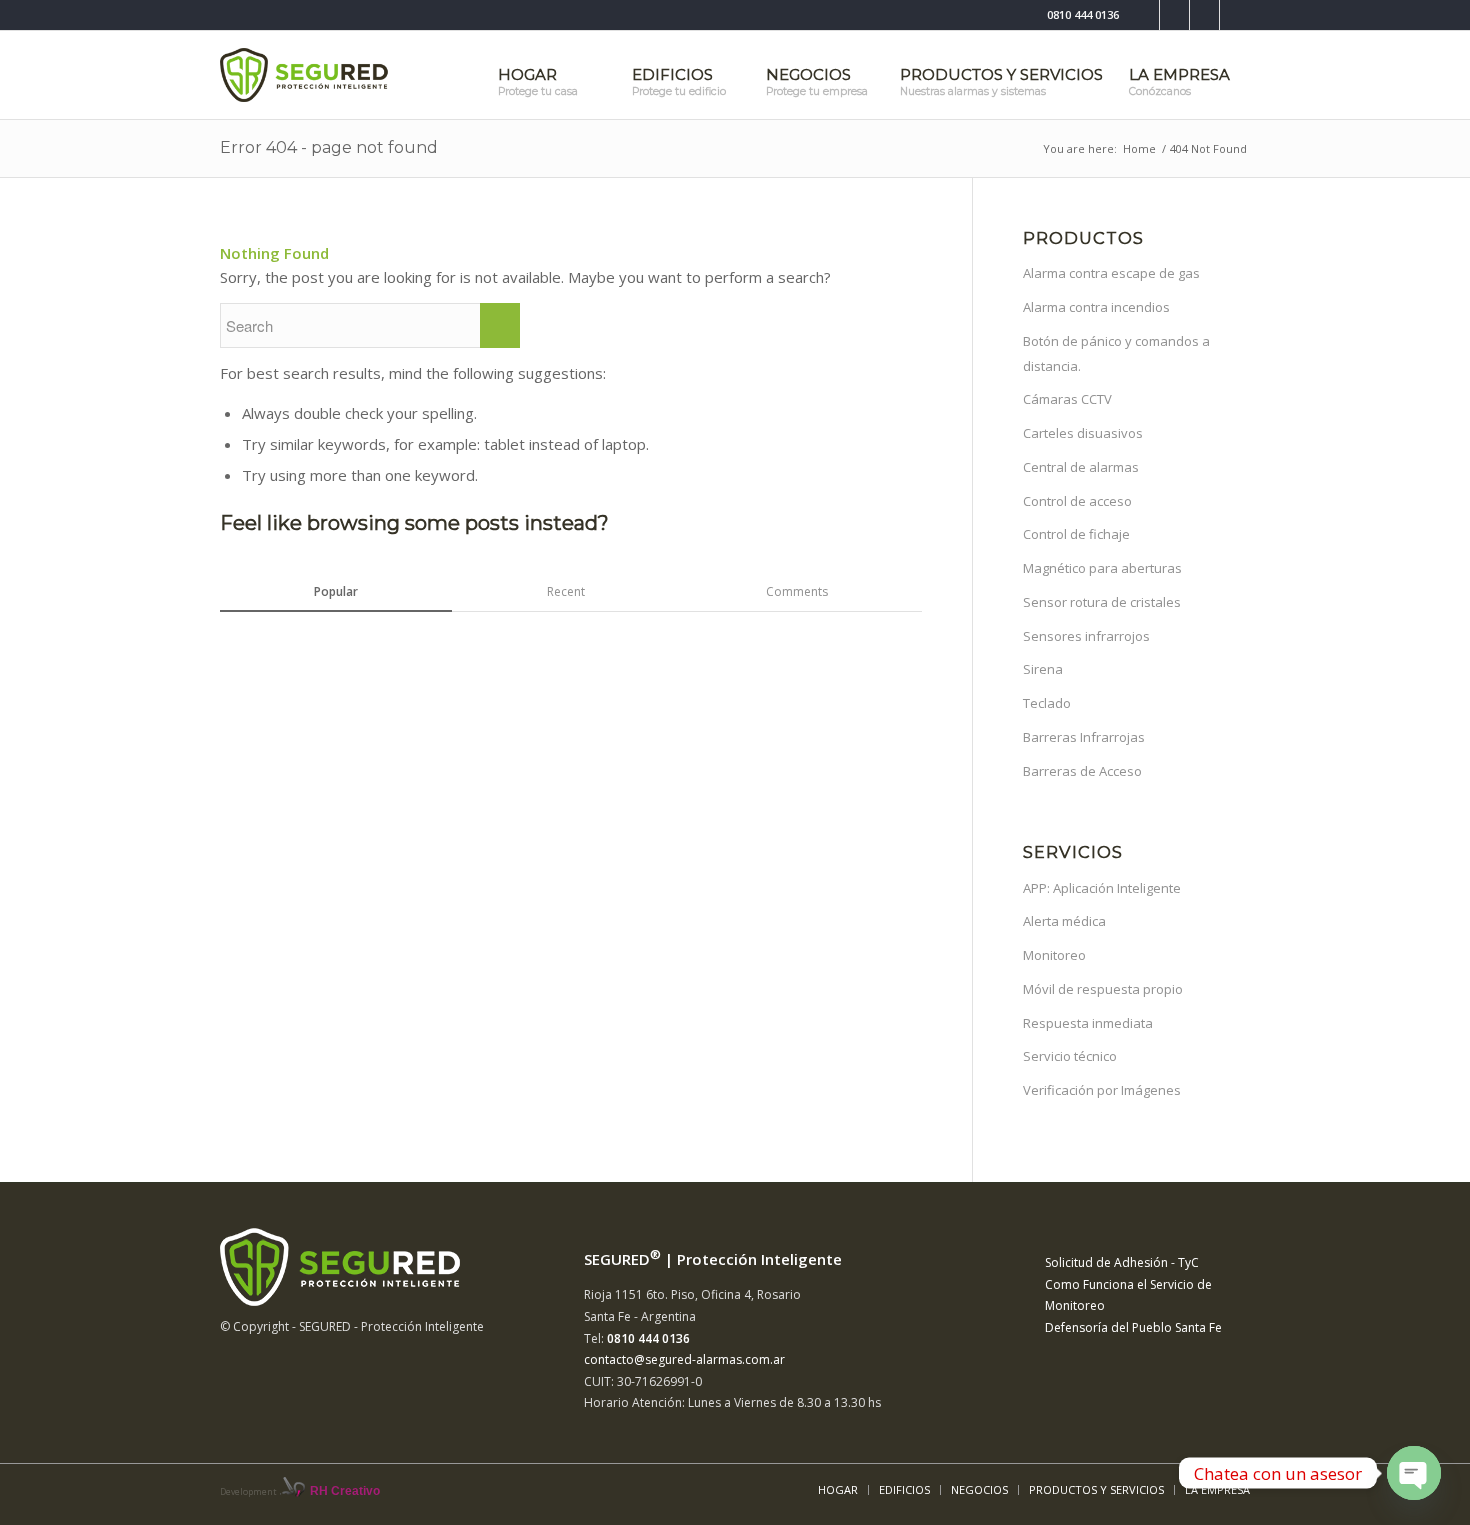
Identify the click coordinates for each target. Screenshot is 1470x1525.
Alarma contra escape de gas (1111, 273)
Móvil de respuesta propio (1103, 989)
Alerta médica (1064, 921)
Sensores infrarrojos (1086, 636)
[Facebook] (1144, 15)
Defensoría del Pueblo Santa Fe (1133, 1327)
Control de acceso (1077, 501)
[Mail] (1235, 15)
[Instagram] (1174, 15)
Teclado (1047, 703)
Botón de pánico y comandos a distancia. (1116, 353)
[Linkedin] (1204, 15)
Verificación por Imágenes (1102, 1090)
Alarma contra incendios (1096, 307)
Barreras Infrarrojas (1084, 737)
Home (1139, 148)
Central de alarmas (1081, 467)
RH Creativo (345, 1491)
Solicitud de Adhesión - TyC (1122, 1262)
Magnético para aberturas (1102, 568)
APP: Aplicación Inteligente (1102, 888)
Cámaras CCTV (1067, 399)
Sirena (1043, 669)
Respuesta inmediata (1088, 1023)
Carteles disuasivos (1083, 433)
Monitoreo (1054, 955)
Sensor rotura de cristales (1102, 602)
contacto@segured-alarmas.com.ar (684, 1359)
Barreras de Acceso (1082, 771)
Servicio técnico (1070, 1056)
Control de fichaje (1076, 534)
